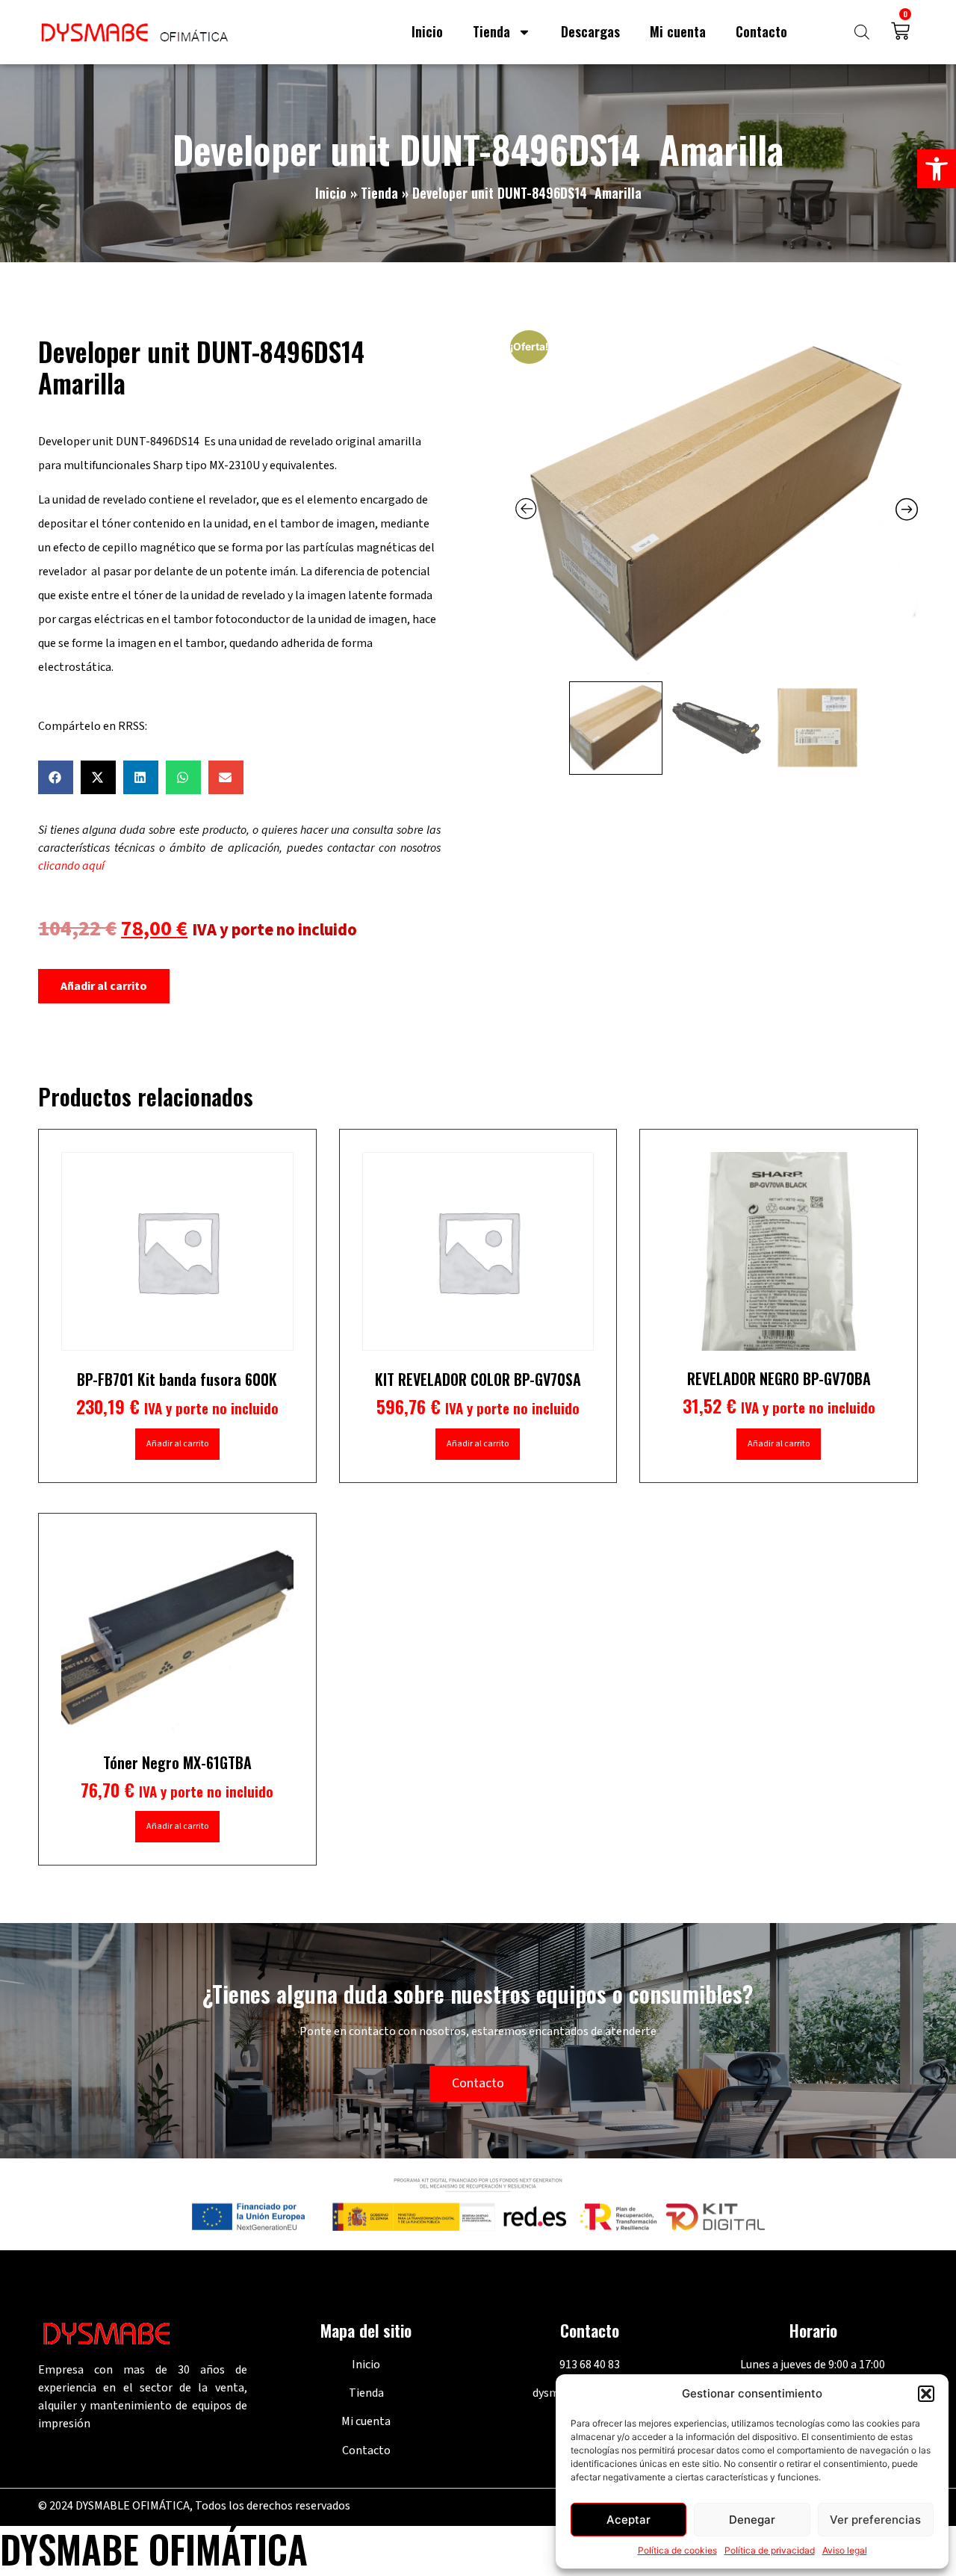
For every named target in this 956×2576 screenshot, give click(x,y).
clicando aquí (71, 866)
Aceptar (628, 2520)
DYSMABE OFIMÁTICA (154, 2548)
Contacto (761, 31)
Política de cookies (677, 2550)
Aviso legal (845, 2550)
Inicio (427, 31)
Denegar (752, 2520)
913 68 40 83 (590, 2365)
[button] (937, 169)
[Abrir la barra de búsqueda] (862, 32)
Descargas (590, 31)
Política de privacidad (770, 2550)
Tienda (491, 31)
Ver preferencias (875, 2520)
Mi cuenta (678, 31)
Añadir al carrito (104, 986)
